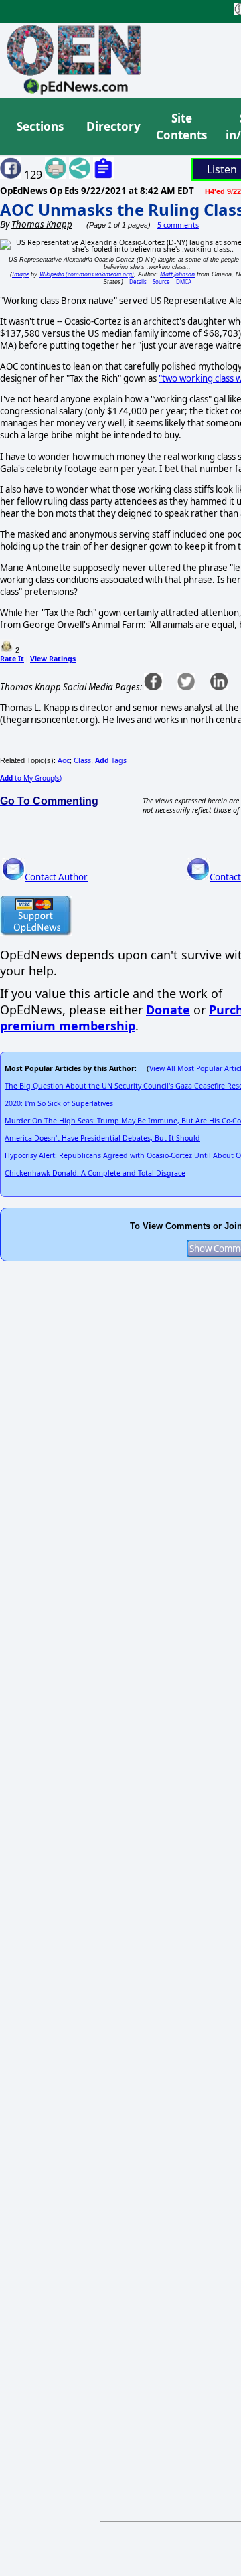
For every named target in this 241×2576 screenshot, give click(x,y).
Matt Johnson (177, 274)
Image (20, 274)
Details (138, 281)
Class (82, 760)
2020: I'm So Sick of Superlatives (59, 1103)
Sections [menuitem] (40, 126)
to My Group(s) (31, 778)
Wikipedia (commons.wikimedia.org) (87, 274)
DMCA (184, 281)
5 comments (178, 225)
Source (161, 281)
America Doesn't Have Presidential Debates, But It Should (102, 1138)
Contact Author (56, 877)
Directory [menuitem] (112, 126)
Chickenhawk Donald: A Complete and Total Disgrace (95, 1173)
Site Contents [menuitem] (181, 127)
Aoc (64, 760)
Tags (111, 760)
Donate (168, 1010)
